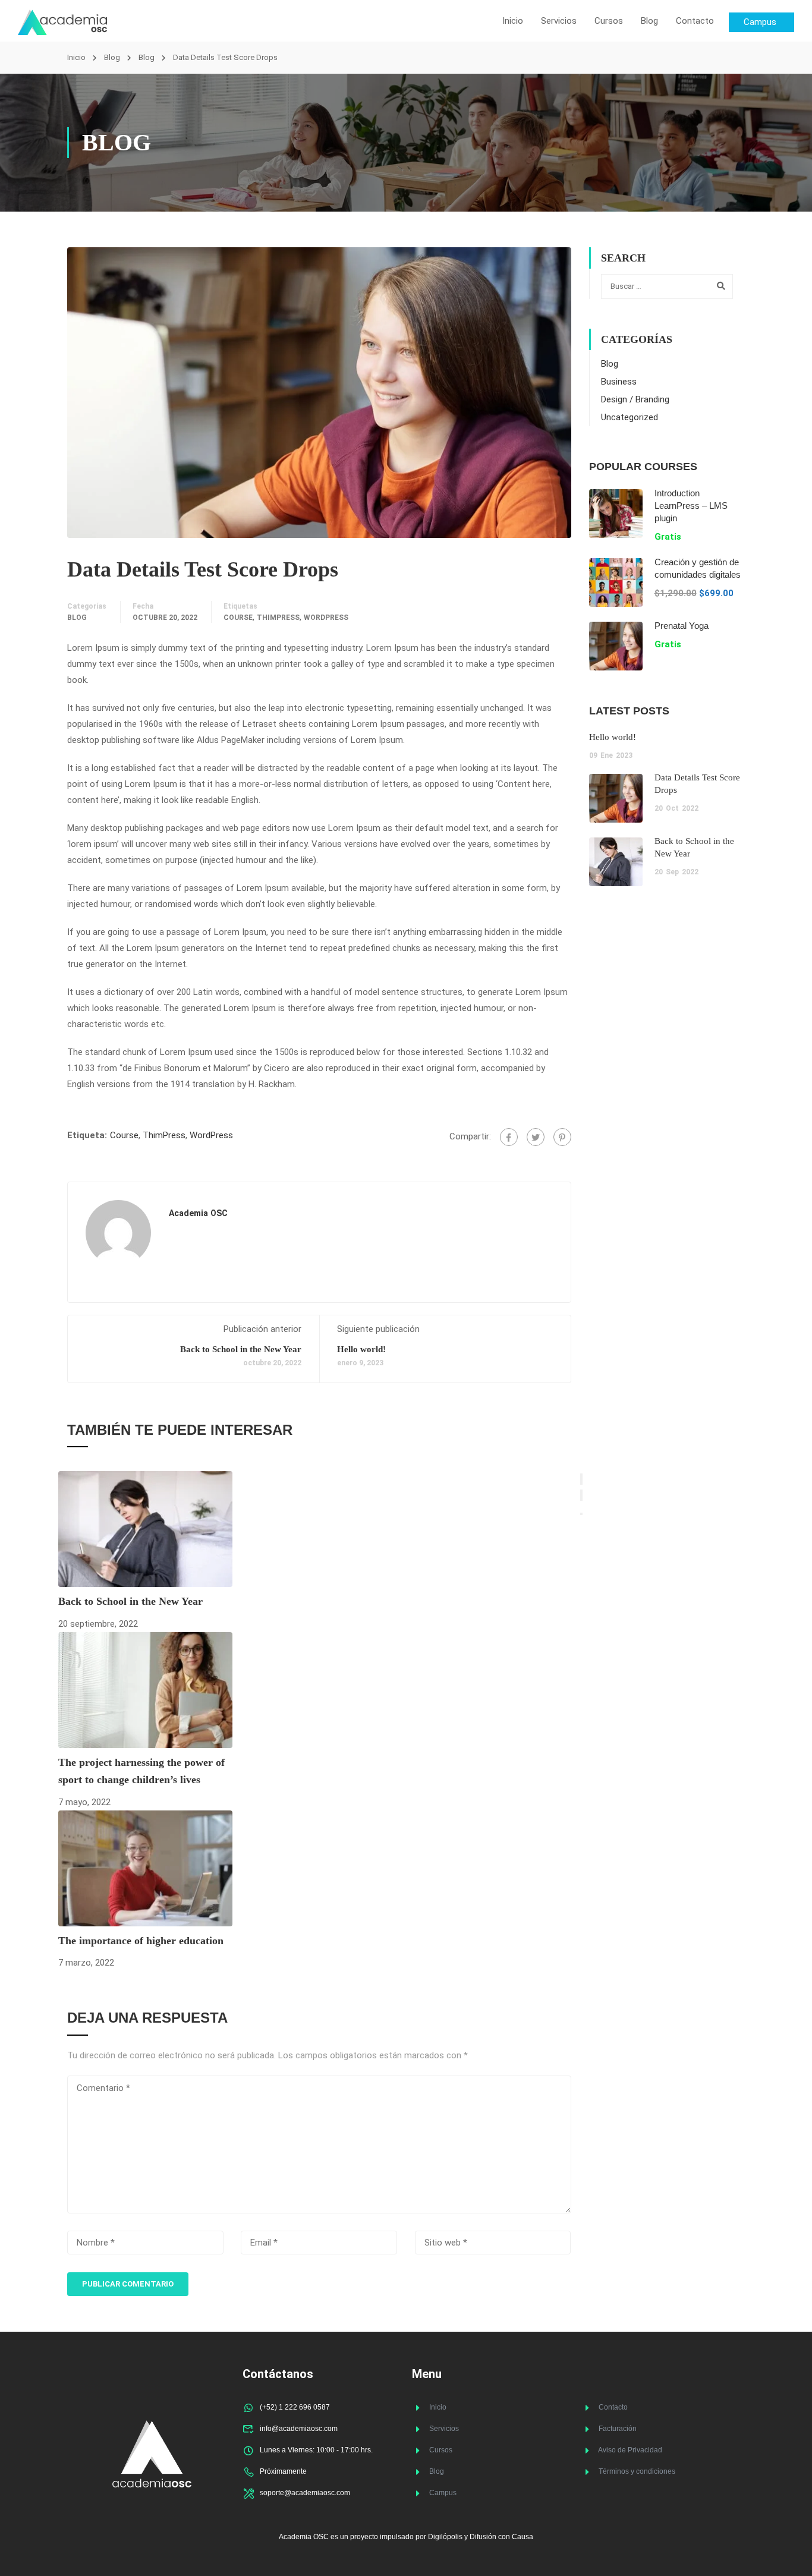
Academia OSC (198, 1213)
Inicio (513, 21)
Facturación (618, 2429)
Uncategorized (630, 417)
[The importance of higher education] (145, 1868)
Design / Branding (635, 399)
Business (619, 382)
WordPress (326, 618)
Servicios (559, 21)
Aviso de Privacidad (630, 2450)
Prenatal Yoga (682, 626)
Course (238, 618)
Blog (649, 21)
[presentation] (581, 1479)
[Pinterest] (562, 1137)
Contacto (695, 21)
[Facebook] (509, 1137)
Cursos (609, 21)
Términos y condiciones (637, 2471)
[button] (581, 1514)
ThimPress (278, 618)
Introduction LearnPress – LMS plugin (691, 506)
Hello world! (361, 1349)
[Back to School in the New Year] (145, 1529)
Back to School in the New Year (241, 1349)
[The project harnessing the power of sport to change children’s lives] (145, 1690)
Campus (443, 2493)
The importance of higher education (141, 1941)
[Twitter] (536, 1137)
